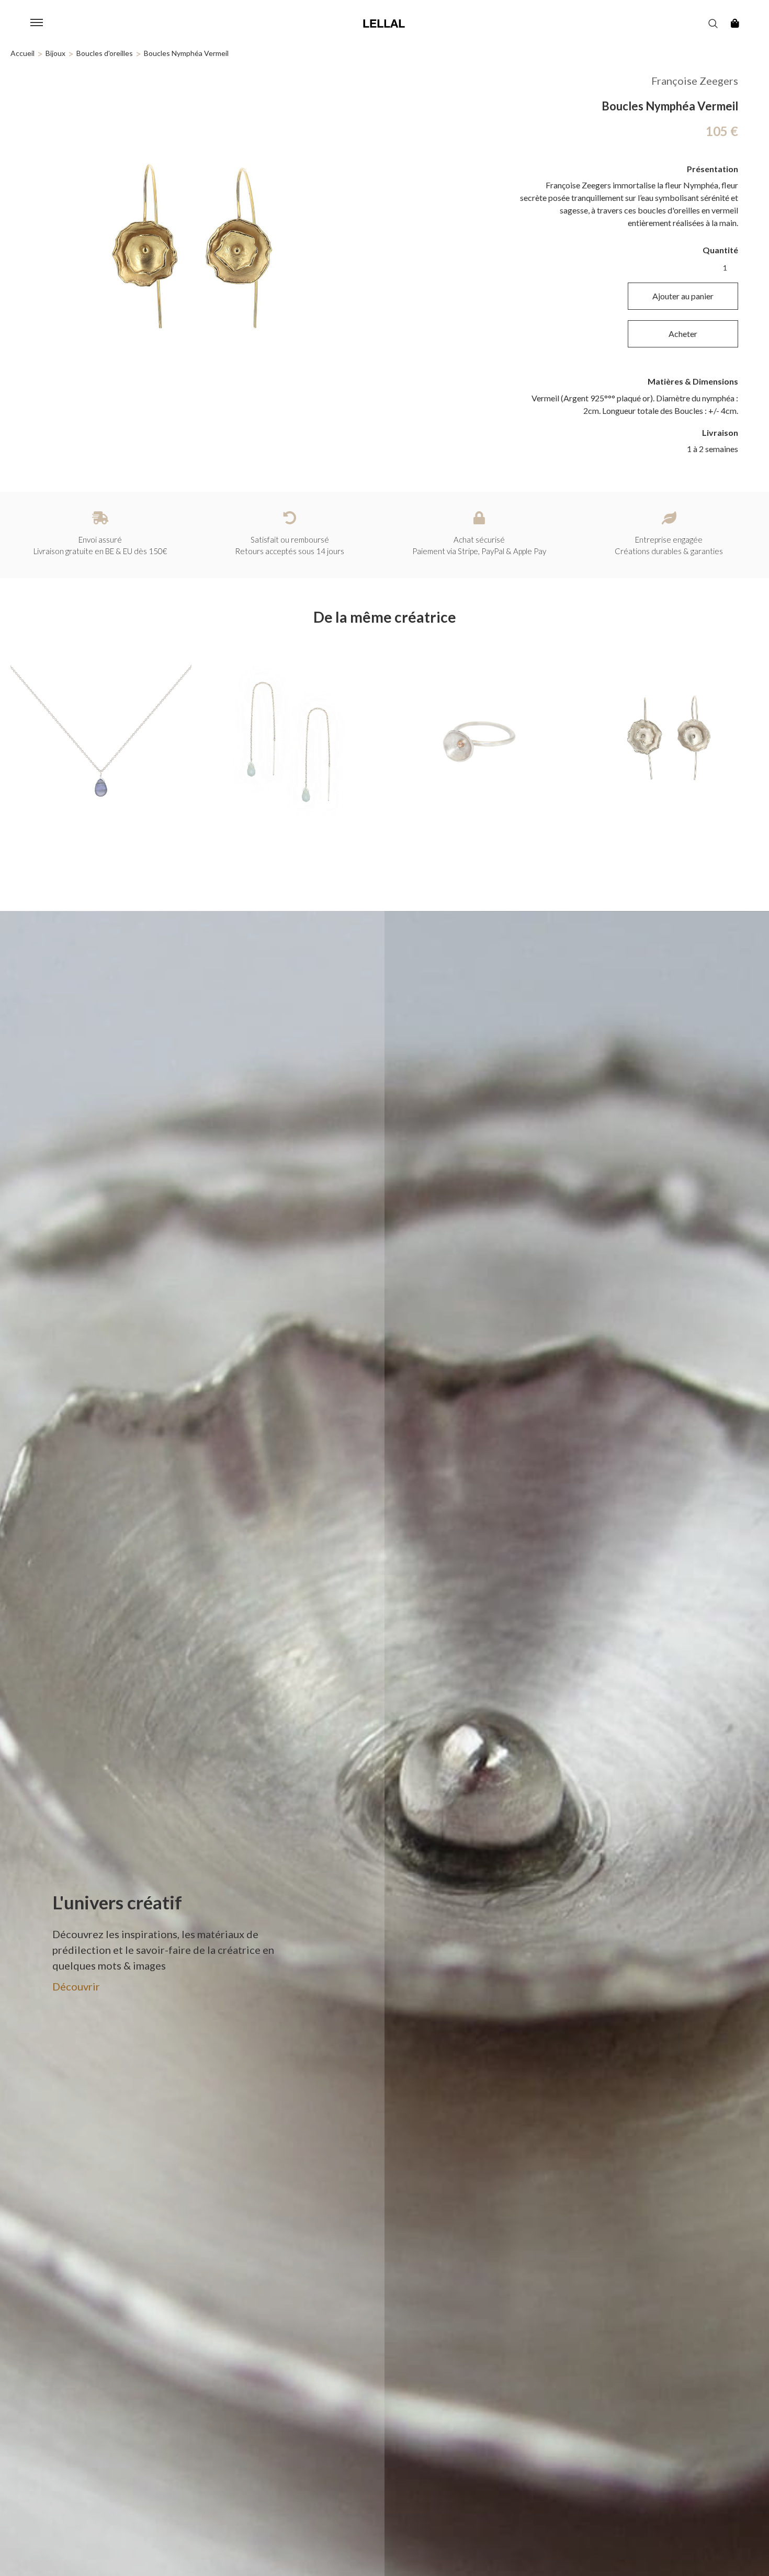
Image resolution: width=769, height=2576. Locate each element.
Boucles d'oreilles (105, 53)
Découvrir (76, 1986)
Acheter (683, 334)
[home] (384, 24)
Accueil (22, 53)
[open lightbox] (192, 251)
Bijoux (55, 53)
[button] (37, 24)
